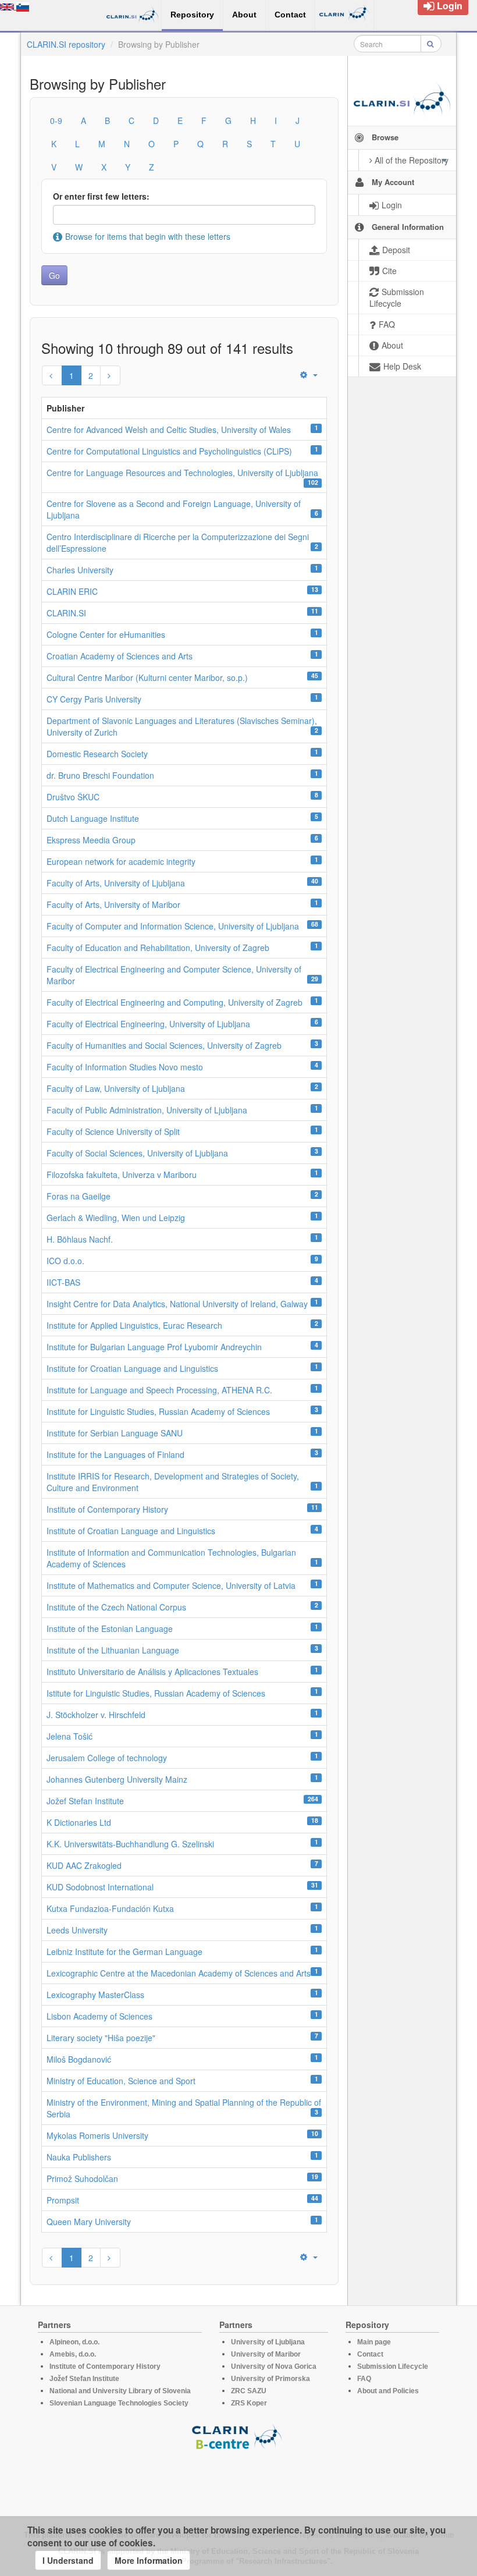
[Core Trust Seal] (238, 2483)
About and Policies (388, 2391)
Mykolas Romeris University (97, 2135)
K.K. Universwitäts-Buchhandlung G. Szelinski (130, 1844)
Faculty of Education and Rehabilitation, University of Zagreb (158, 948)
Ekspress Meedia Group (91, 840)
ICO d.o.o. (65, 1261)
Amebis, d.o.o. (73, 2354)
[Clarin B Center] (238, 2436)
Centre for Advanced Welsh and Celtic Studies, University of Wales (169, 430)
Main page (374, 2342)
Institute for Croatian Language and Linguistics (132, 1368)
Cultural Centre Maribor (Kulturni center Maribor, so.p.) (147, 677)
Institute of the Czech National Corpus (116, 1607)
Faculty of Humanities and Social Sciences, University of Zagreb (164, 1045)
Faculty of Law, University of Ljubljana (116, 1088)
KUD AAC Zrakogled (84, 1865)
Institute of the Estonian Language (110, 1628)
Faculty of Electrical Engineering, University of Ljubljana (148, 1024)
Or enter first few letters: (101, 196)
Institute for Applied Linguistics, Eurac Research (134, 1325)
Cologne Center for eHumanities (106, 634)
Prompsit (63, 2200)
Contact (370, 2354)
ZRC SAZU (249, 2391)
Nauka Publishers (79, 2157)
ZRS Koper (249, 2403)
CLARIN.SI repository (66, 44)
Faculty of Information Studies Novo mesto (125, 1067)
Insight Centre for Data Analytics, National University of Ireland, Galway (177, 1304)
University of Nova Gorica (274, 2366)
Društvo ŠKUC (73, 797)
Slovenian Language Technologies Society (119, 2403)
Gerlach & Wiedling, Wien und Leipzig (116, 1218)
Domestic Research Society (97, 754)
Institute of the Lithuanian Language (113, 1650)
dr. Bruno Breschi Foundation (100, 775)
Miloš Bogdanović (79, 2059)
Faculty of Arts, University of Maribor (113, 904)
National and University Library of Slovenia (120, 2391)
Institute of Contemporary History (107, 1509)
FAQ (364, 2379)
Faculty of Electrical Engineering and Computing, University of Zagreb (175, 1002)
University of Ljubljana (268, 2342)
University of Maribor (266, 2354)
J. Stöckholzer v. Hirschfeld (96, 1715)
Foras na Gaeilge (79, 1196)
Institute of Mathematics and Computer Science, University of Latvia (171, 1585)
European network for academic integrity (121, 861)
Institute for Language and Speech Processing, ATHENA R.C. (159, 1390)
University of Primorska (270, 2379)
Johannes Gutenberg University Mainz (117, 1779)
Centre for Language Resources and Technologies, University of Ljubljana (182, 473)
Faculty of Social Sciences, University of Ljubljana (137, 1153)
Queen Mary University (89, 2222)
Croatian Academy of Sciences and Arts (120, 656)
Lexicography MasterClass (95, 1995)
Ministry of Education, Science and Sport (121, 2081)
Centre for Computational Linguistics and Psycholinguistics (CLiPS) (169, 451)
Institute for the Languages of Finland (115, 1454)
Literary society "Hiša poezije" (101, 2038)
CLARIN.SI (66, 613)
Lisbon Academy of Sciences (99, 2016)
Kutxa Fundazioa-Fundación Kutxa (110, 1908)
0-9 (56, 120)
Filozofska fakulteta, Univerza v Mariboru (122, 1175)
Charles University (80, 570)
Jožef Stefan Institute (85, 1801)
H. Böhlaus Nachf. (80, 1239)
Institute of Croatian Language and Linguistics (131, 1531)
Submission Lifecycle (393, 2366)
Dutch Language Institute (93, 818)
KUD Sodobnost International (100, 1887)
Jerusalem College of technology (107, 1758)
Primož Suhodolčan (82, 2178)
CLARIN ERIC (72, 591)
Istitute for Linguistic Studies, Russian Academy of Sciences (156, 1693)
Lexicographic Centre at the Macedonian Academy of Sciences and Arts (179, 1973)
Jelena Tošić (70, 1736)
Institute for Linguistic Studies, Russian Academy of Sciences (158, 1411)
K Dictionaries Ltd (79, 1822)
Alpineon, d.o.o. (74, 2342)
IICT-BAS (63, 1282)
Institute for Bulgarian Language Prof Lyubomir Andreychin (154, 1347)
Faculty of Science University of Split (113, 1131)
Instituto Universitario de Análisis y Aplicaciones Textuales (152, 1672)
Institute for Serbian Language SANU (115, 1433)
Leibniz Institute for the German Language (124, 1951)
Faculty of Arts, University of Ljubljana (116, 883)
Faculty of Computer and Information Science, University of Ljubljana (173, 926)
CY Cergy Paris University (94, 699)
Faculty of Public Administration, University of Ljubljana (147, 1110)
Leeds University (77, 1930)
